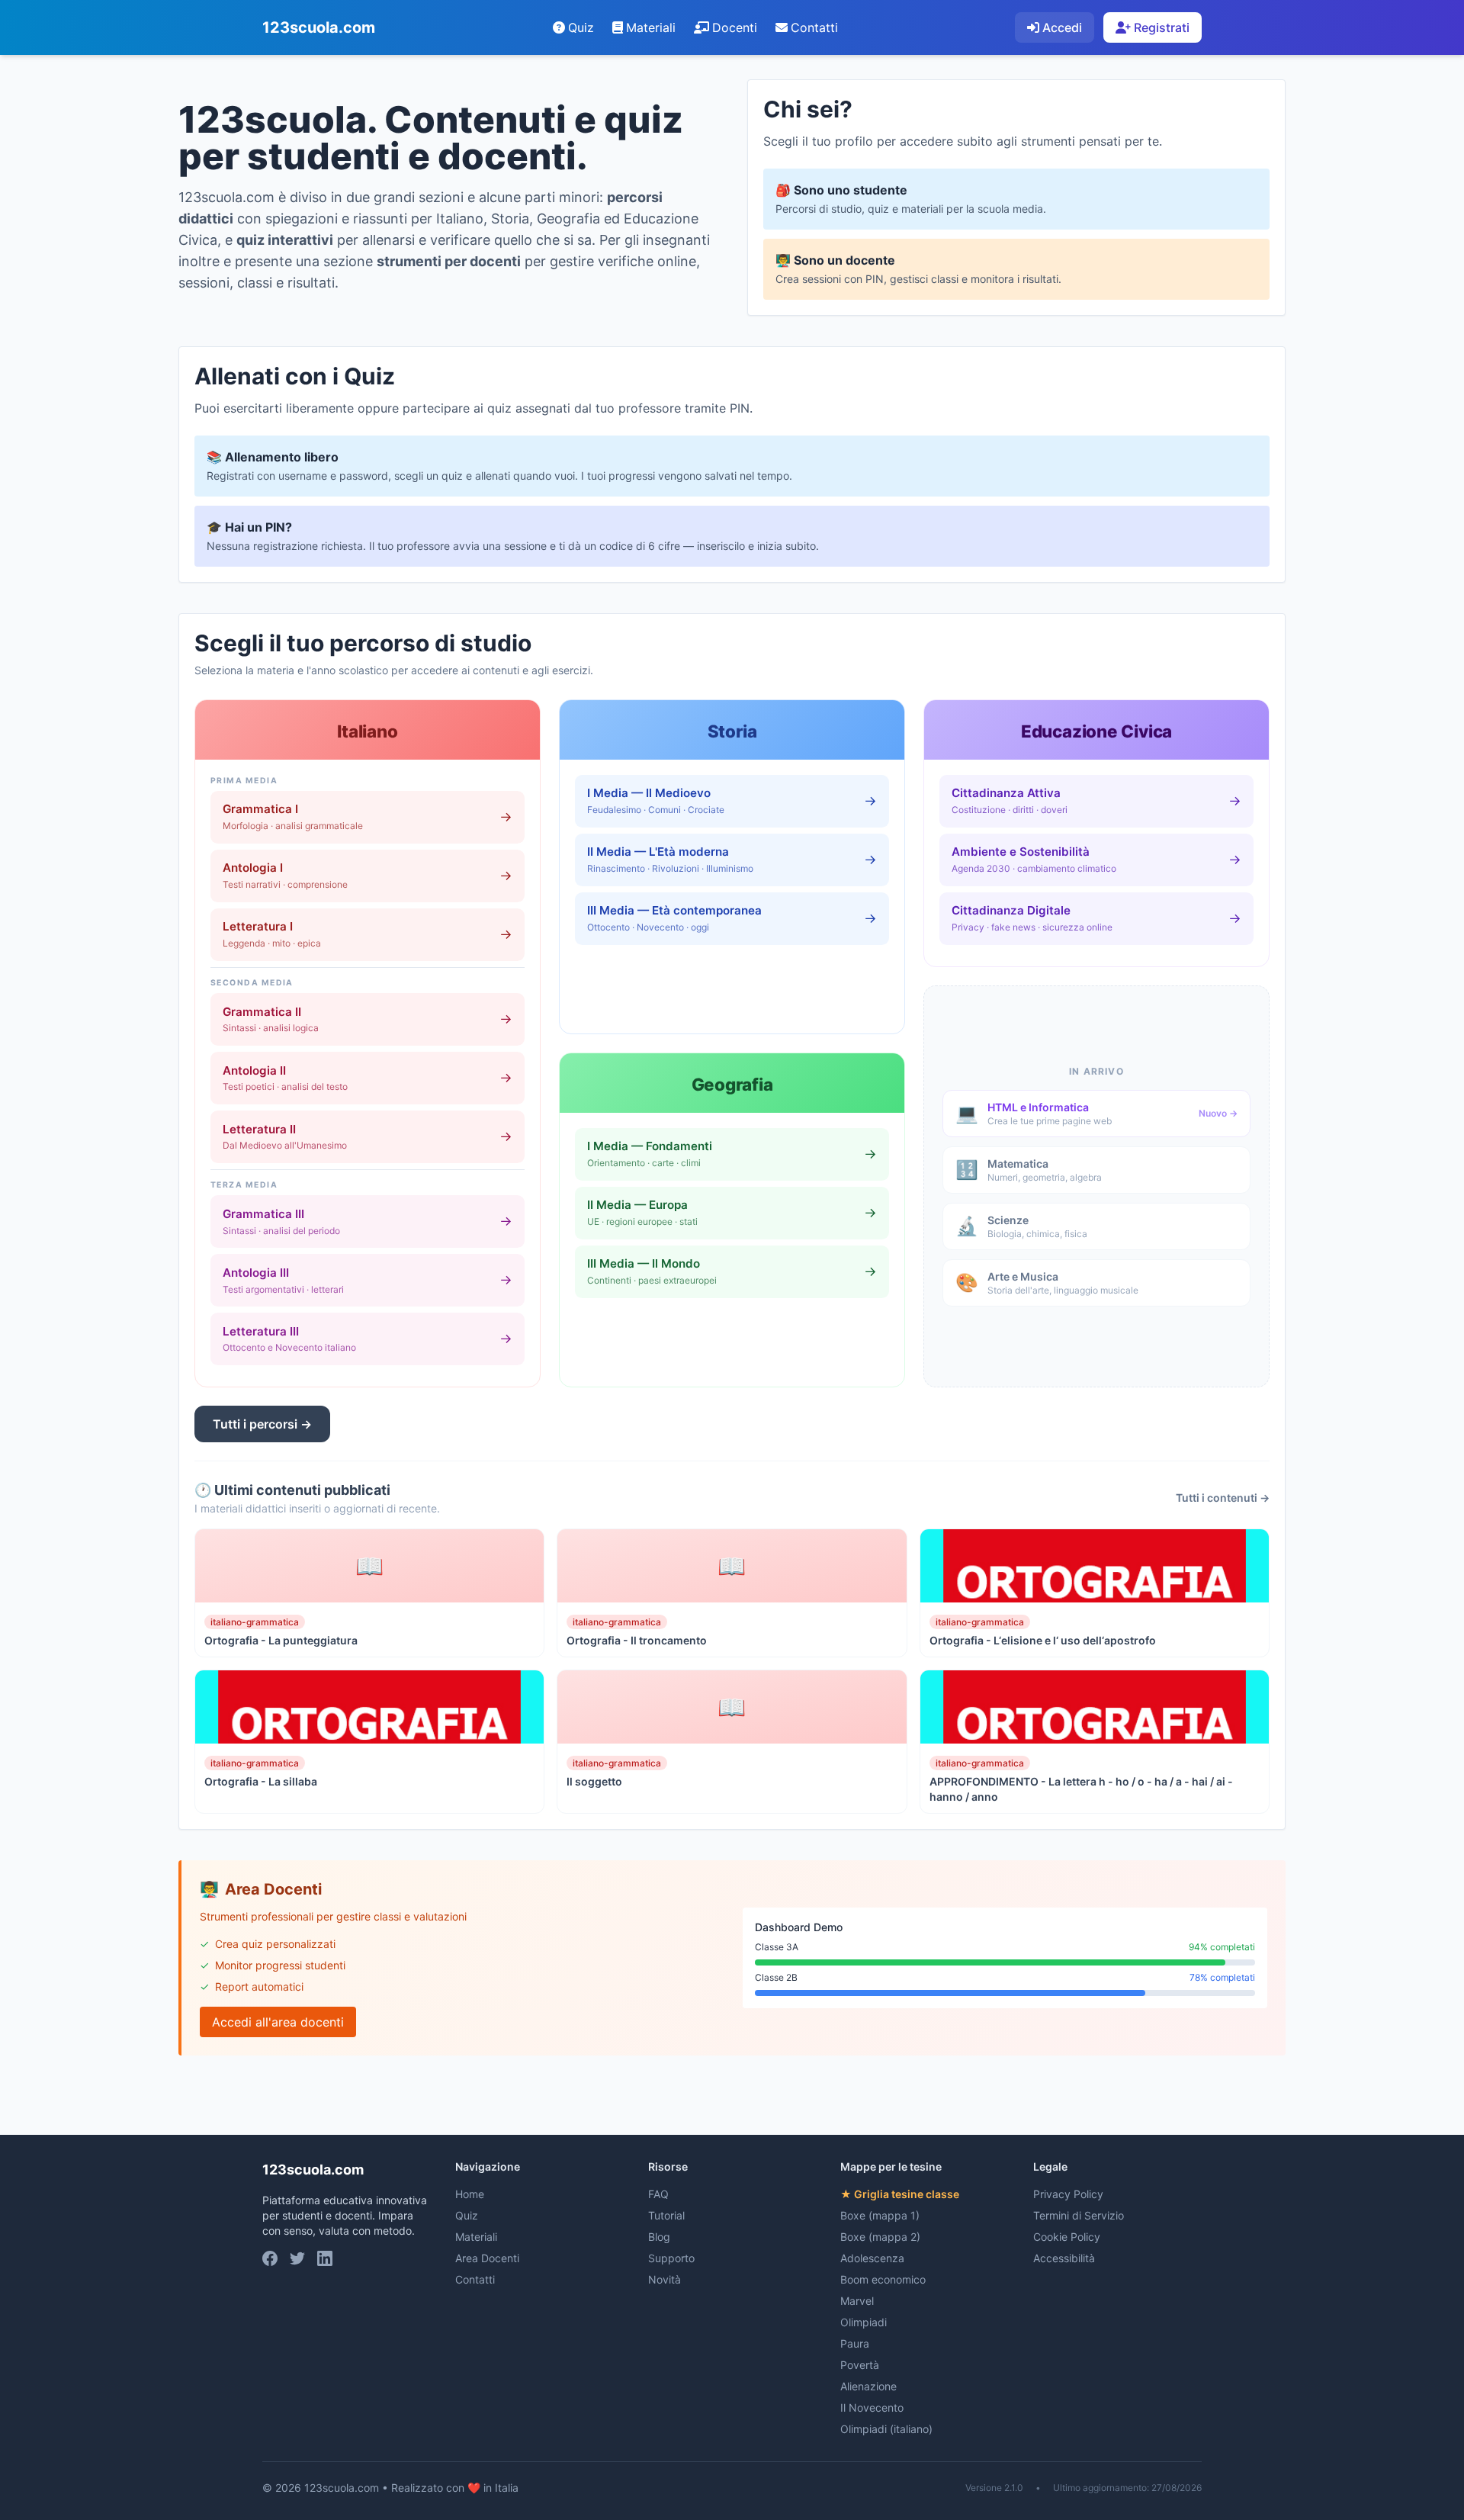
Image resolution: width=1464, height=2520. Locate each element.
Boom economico (883, 2279)
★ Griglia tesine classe (900, 2194)
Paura (855, 2343)
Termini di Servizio (1079, 2215)
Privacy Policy (1068, 2194)
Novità (665, 2279)
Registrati (1162, 27)
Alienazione (868, 2386)
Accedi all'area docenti (278, 2022)
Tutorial (666, 2215)
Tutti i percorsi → (262, 1424)
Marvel (857, 2301)
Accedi (1062, 27)
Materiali (651, 27)
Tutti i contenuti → (1223, 1498)
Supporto (671, 2258)
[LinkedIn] (325, 2258)
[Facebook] (270, 2258)
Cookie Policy (1067, 2237)
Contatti (814, 27)
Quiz (581, 27)
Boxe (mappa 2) (880, 2237)
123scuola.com (319, 27)
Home (470, 2194)
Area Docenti (487, 2258)
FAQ (658, 2194)
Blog (659, 2237)
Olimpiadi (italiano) (886, 2429)
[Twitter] (297, 2258)
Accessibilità (1064, 2258)
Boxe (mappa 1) (880, 2215)
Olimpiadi (864, 2322)
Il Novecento (872, 2407)
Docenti (735, 27)
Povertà (860, 2365)
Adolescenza (872, 2258)
